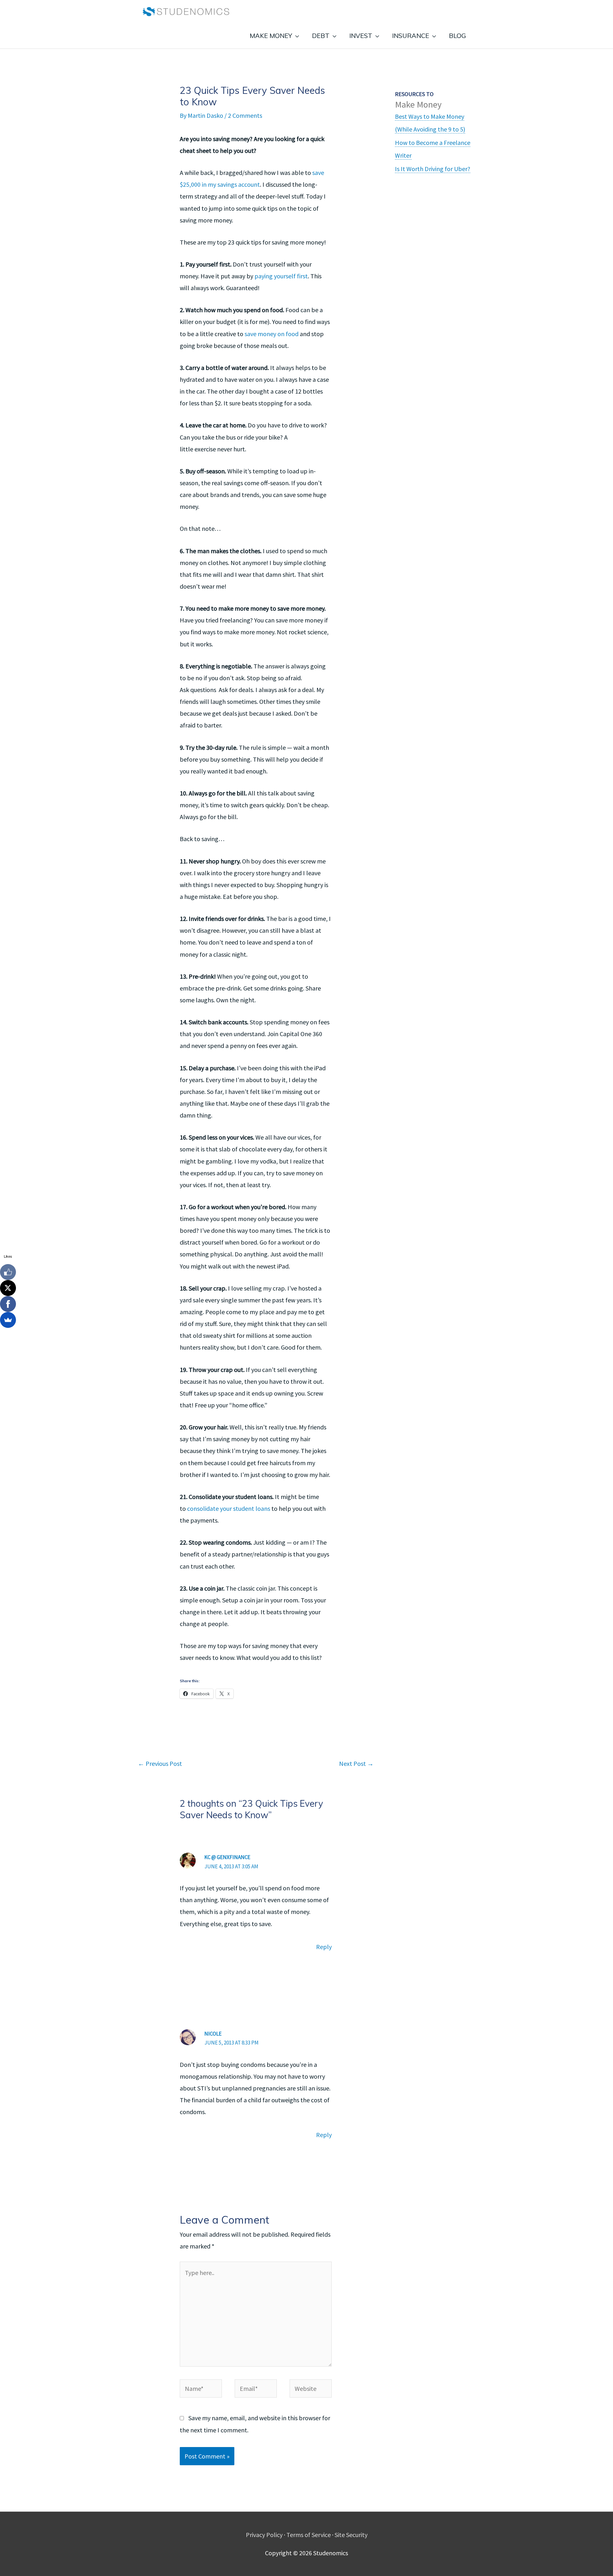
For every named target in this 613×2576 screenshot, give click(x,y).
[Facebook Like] (8, 1272)
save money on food (272, 334)
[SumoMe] (8, 1320)
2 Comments (245, 115)
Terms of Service (309, 2535)
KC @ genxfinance (227, 1857)
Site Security (351, 2535)
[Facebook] (8, 1304)
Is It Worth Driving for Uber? (433, 169)
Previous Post (160, 1763)
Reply (324, 1947)
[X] (8, 1288)
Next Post (356, 1763)
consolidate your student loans (229, 1508)
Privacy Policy (264, 2535)
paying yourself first (281, 276)
